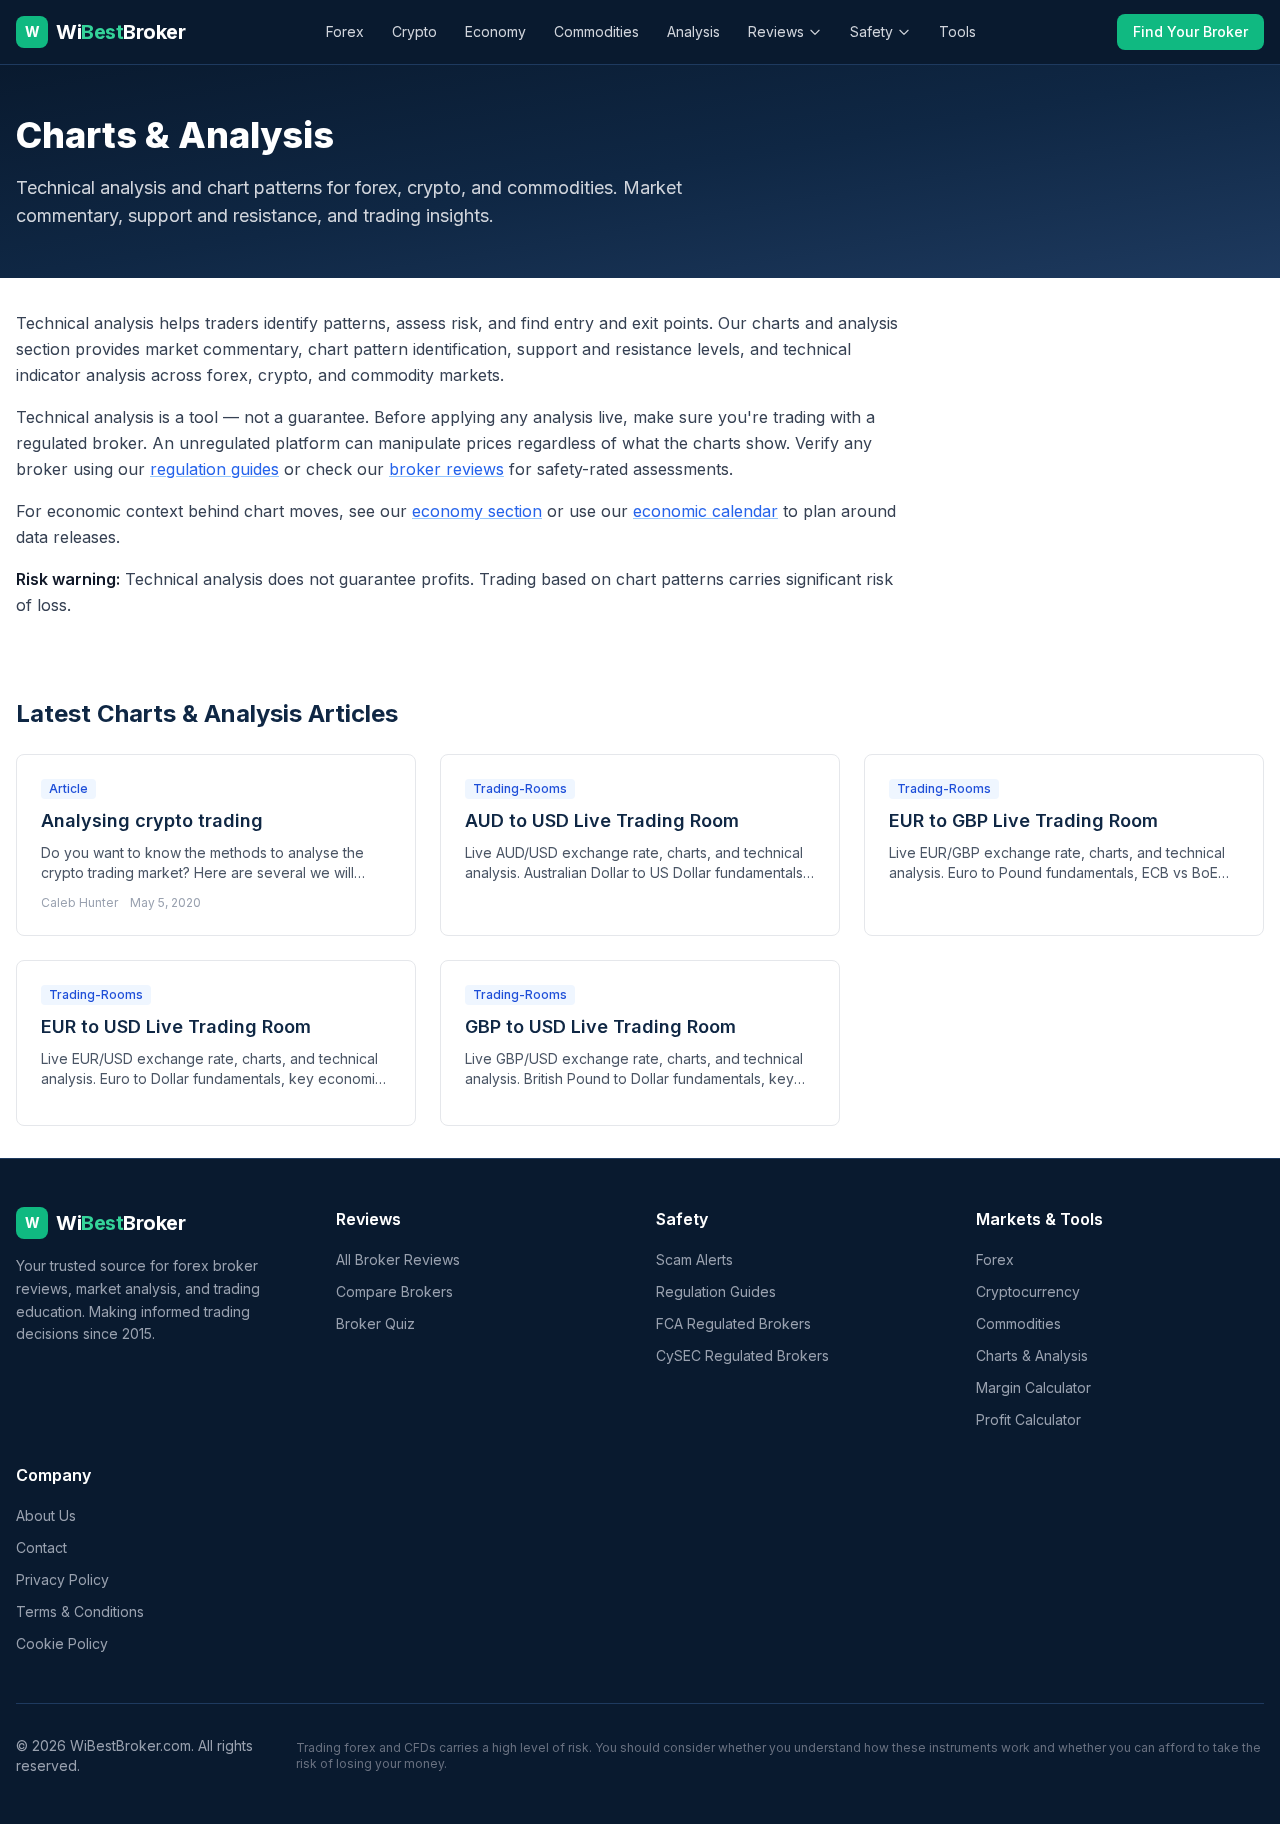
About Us (46, 1515)
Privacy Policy (62, 1579)
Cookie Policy (62, 1643)
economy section (477, 511)
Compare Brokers (394, 1291)
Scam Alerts (694, 1259)
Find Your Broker (1190, 31)
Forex (345, 31)
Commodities (596, 31)
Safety (871, 31)
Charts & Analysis (1032, 1355)
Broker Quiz (375, 1323)
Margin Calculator (1033, 1387)
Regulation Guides (716, 1291)
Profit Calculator (1028, 1419)
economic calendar (705, 511)
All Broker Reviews (398, 1259)
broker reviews (446, 469)
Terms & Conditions (80, 1611)
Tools (957, 31)
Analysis (693, 31)
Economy (495, 31)
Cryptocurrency (1028, 1291)
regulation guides (214, 469)
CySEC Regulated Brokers (742, 1355)
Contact (41, 1547)
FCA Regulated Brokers (733, 1323)
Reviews (776, 31)
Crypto (414, 31)
